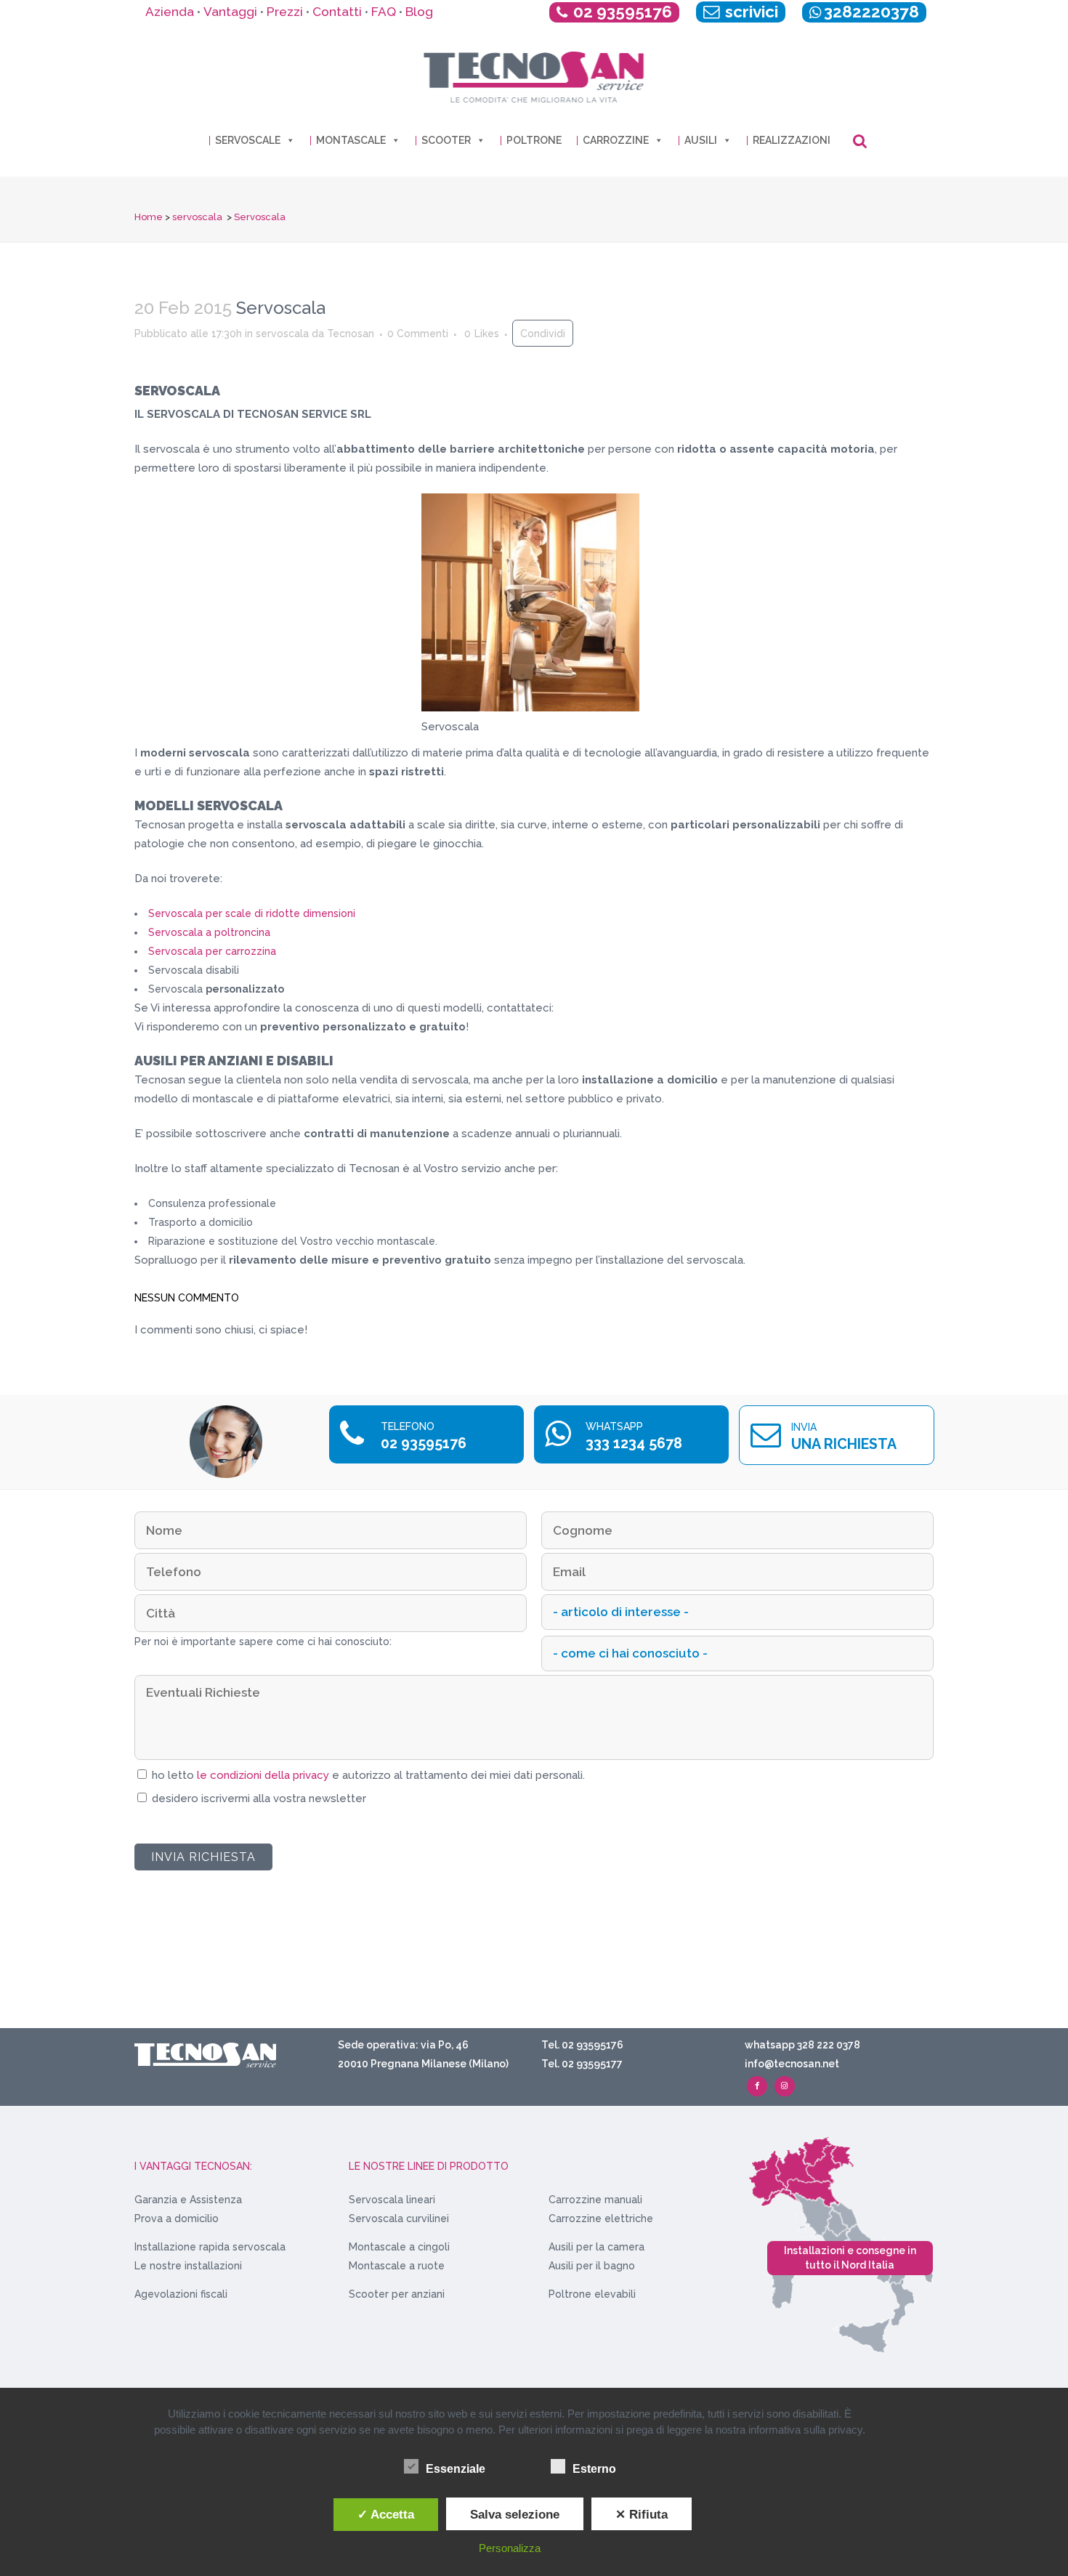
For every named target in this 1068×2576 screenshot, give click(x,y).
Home (149, 217)
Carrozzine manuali (595, 2200)
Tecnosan (351, 334)
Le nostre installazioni (188, 2266)
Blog (419, 12)
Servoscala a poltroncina (209, 932)
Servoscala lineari (392, 2200)
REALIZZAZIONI (792, 140)
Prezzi (285, 12)
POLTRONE (534, 140)
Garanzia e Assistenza (188, 2200)
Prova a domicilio (177, 2218)
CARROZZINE (616, 140)
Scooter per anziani (397, 2294)
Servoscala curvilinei (399, 2218)
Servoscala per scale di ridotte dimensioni (252, 913)
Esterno (594, 2469)
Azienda (170, 12)
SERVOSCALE (248, 140)
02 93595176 (623, 12)
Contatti (337, 12)
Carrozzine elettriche (601, 2218)
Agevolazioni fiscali (181, 2294)
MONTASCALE (351, 140)
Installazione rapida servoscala (210, 2247)
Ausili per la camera (596, 2247)
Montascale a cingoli (399, 2247)
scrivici (750, 12)
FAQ (384, 12)
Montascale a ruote (397, 2266)
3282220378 (871, 12)
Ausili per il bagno (592, 2266)
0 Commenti (418, 334)
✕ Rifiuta (642, 2514)
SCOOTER (446, 140)
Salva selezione (515, 2514)
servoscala (197, 217)
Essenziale (456, 2469)
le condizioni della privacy (264, 1775)
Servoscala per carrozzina (212, 951)
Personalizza (510, 2548)
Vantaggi (230, 12)
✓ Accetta (386, 2514)
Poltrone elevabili (592, 2294)
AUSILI (701, 140)
